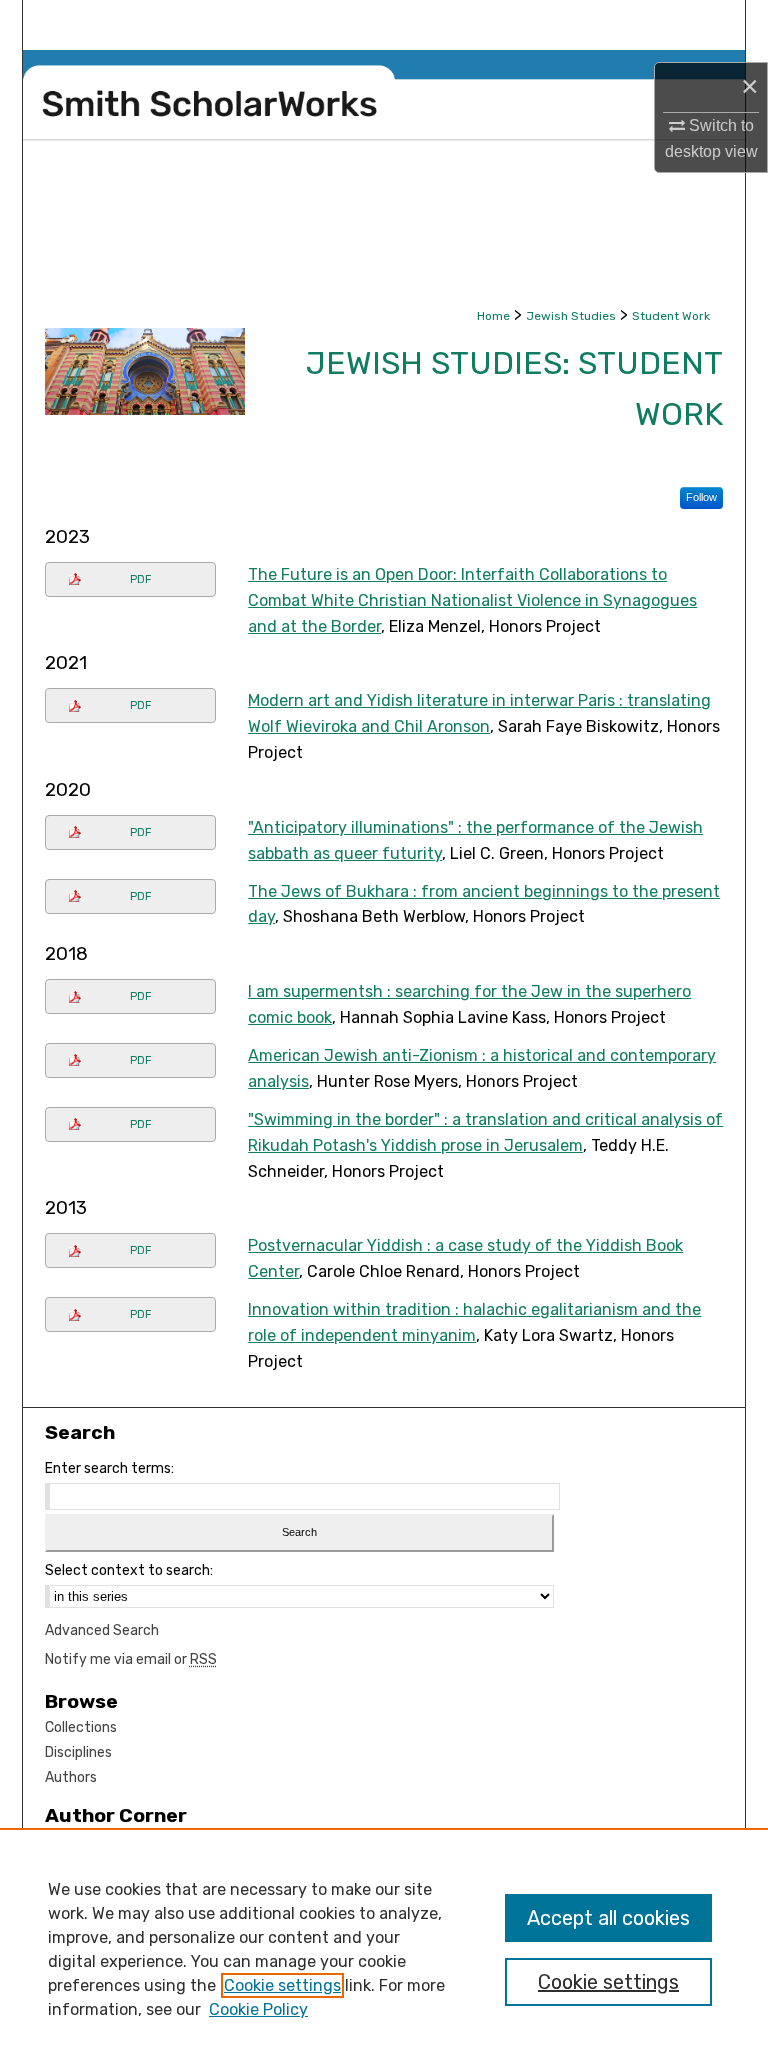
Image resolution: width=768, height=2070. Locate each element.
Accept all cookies (608, 1918)
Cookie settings (282, 1985)
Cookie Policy (258, 2009)
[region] (384, 1949)
